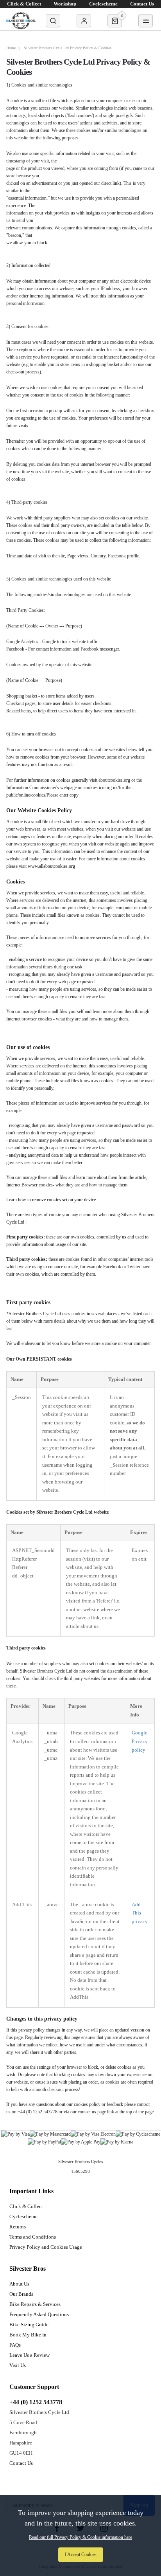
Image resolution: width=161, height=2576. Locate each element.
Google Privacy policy (140, 1741)
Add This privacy (140, 1913)
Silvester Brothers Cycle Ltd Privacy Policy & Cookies (68, 48)
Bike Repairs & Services (35, 2304)
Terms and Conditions (33, 2237)
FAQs (15, 2345)
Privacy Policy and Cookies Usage (46, 2247)
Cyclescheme (23, 2216)
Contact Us (21, 2463)
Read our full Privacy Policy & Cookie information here (80, 2537)
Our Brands (21, 2294)
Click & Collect (26, 2206)
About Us (19, 2284)
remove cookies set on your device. (64, 1200)
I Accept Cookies (81, 2554)
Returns (18, 2227)
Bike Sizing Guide (29, 2325)
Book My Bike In (28, 2335)
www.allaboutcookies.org (51, 866)
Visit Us (18, 2365)
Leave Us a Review (30, 2355)
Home (11, 48)
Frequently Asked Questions (39, 2314)
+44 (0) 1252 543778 (36, 2402)
